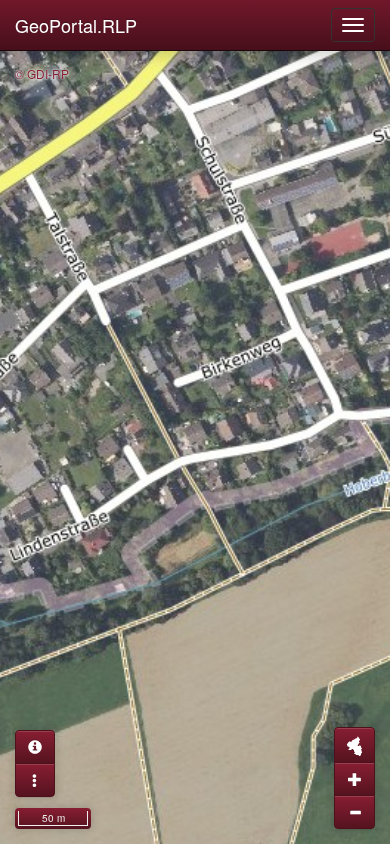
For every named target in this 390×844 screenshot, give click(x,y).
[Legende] (35, 780)
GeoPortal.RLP (76, 25)
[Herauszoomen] (354, 812)
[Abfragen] (35, 747)
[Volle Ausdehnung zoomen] (354, 745)
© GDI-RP (42, 73)
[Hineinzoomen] (354, 779)
